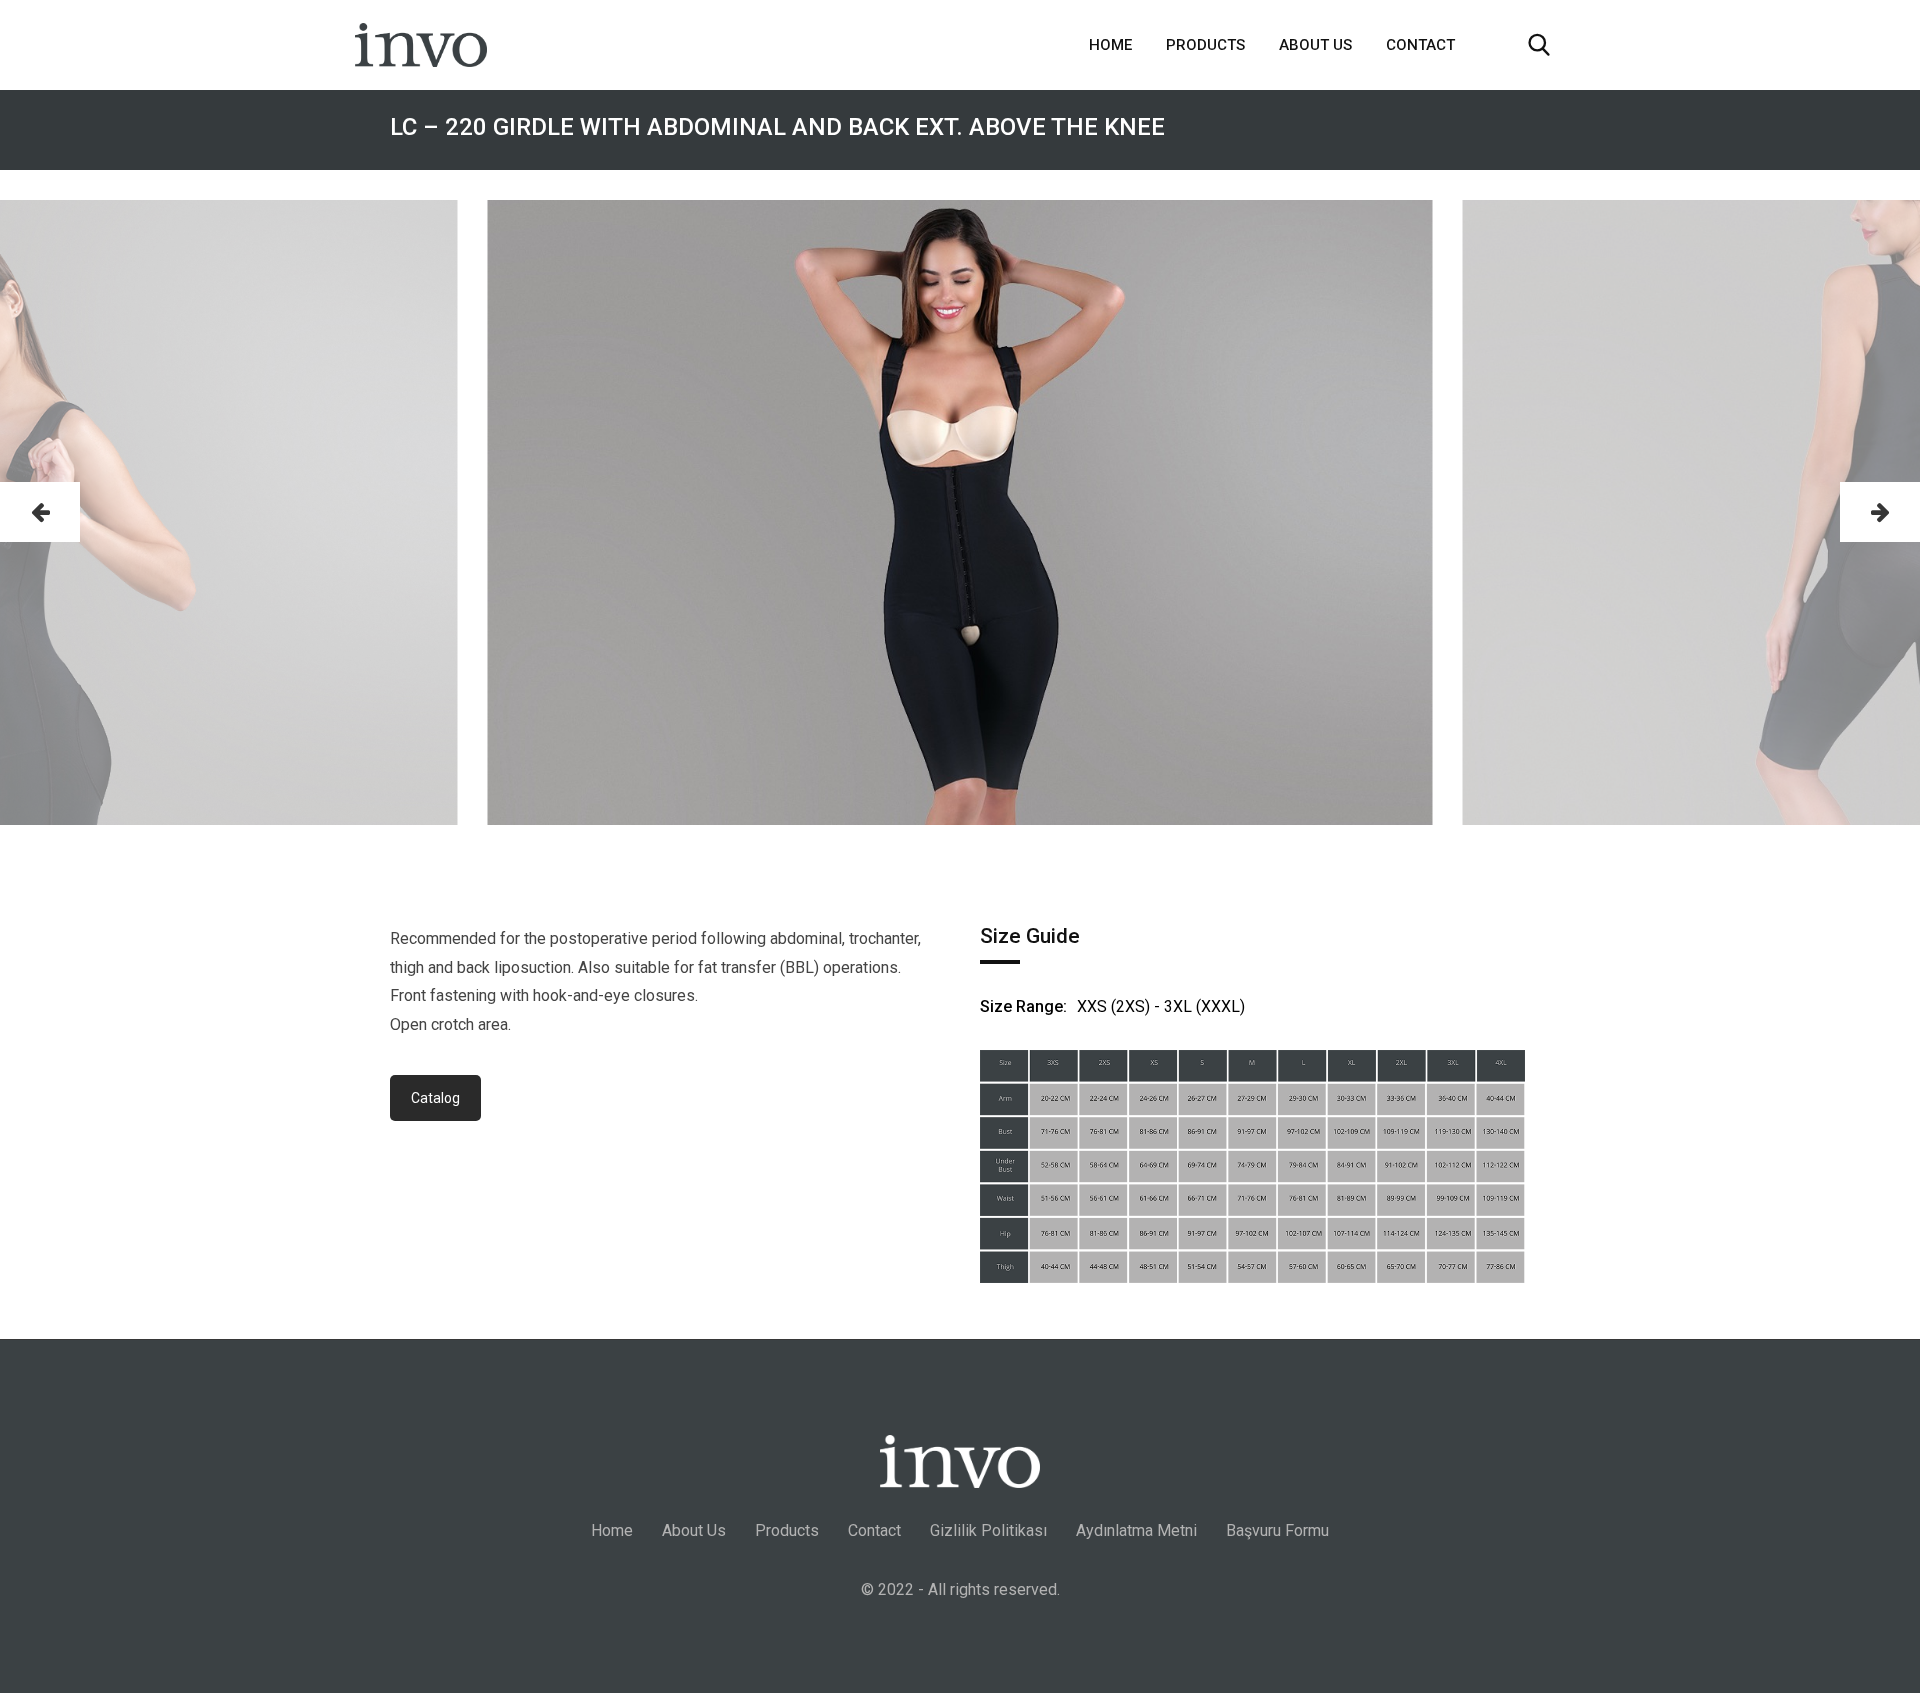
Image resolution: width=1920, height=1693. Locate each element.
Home (1110, 45)
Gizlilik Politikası (988, 1530)
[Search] (1539, 45)
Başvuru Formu (1277, 1530)
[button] (40, 512)
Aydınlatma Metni (1136, 1530)
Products (1205, 45)
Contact (1420, 45)
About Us (1315, 45)
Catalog (435, 1098)
